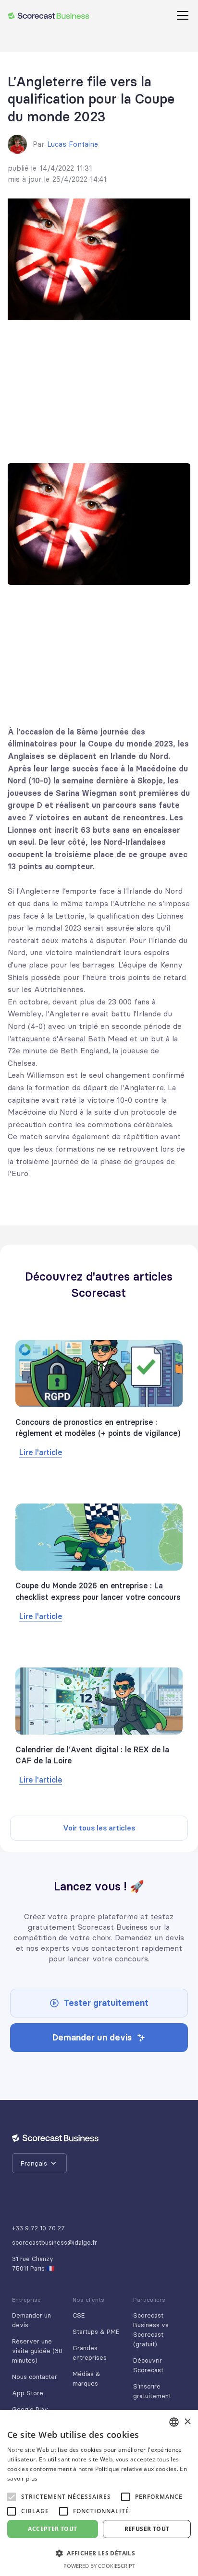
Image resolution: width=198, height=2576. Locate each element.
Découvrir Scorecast (148, 2365)
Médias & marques (87, 2378)
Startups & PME (96, 2331)
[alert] (99, 2493)
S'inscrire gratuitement (152, 2391)
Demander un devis (31, 2320)
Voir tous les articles (99, 1828)
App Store (28, 2393)
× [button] (187, 2422)
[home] (49, 15)
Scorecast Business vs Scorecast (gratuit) (151, 2330)
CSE (79, 2315)
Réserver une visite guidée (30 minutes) (37, 2351)
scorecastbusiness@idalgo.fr (55, 2242)
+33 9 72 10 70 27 (38, 2228)
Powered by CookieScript (99, 2566)
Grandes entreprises (90, 2353)
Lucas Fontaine (73, 144)
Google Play (30, 2409)
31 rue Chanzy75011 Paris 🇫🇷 (33, 2263)
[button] (181, 15)
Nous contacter (35, 2377)
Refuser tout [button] (147, 2529)
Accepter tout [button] (52, 2529)
